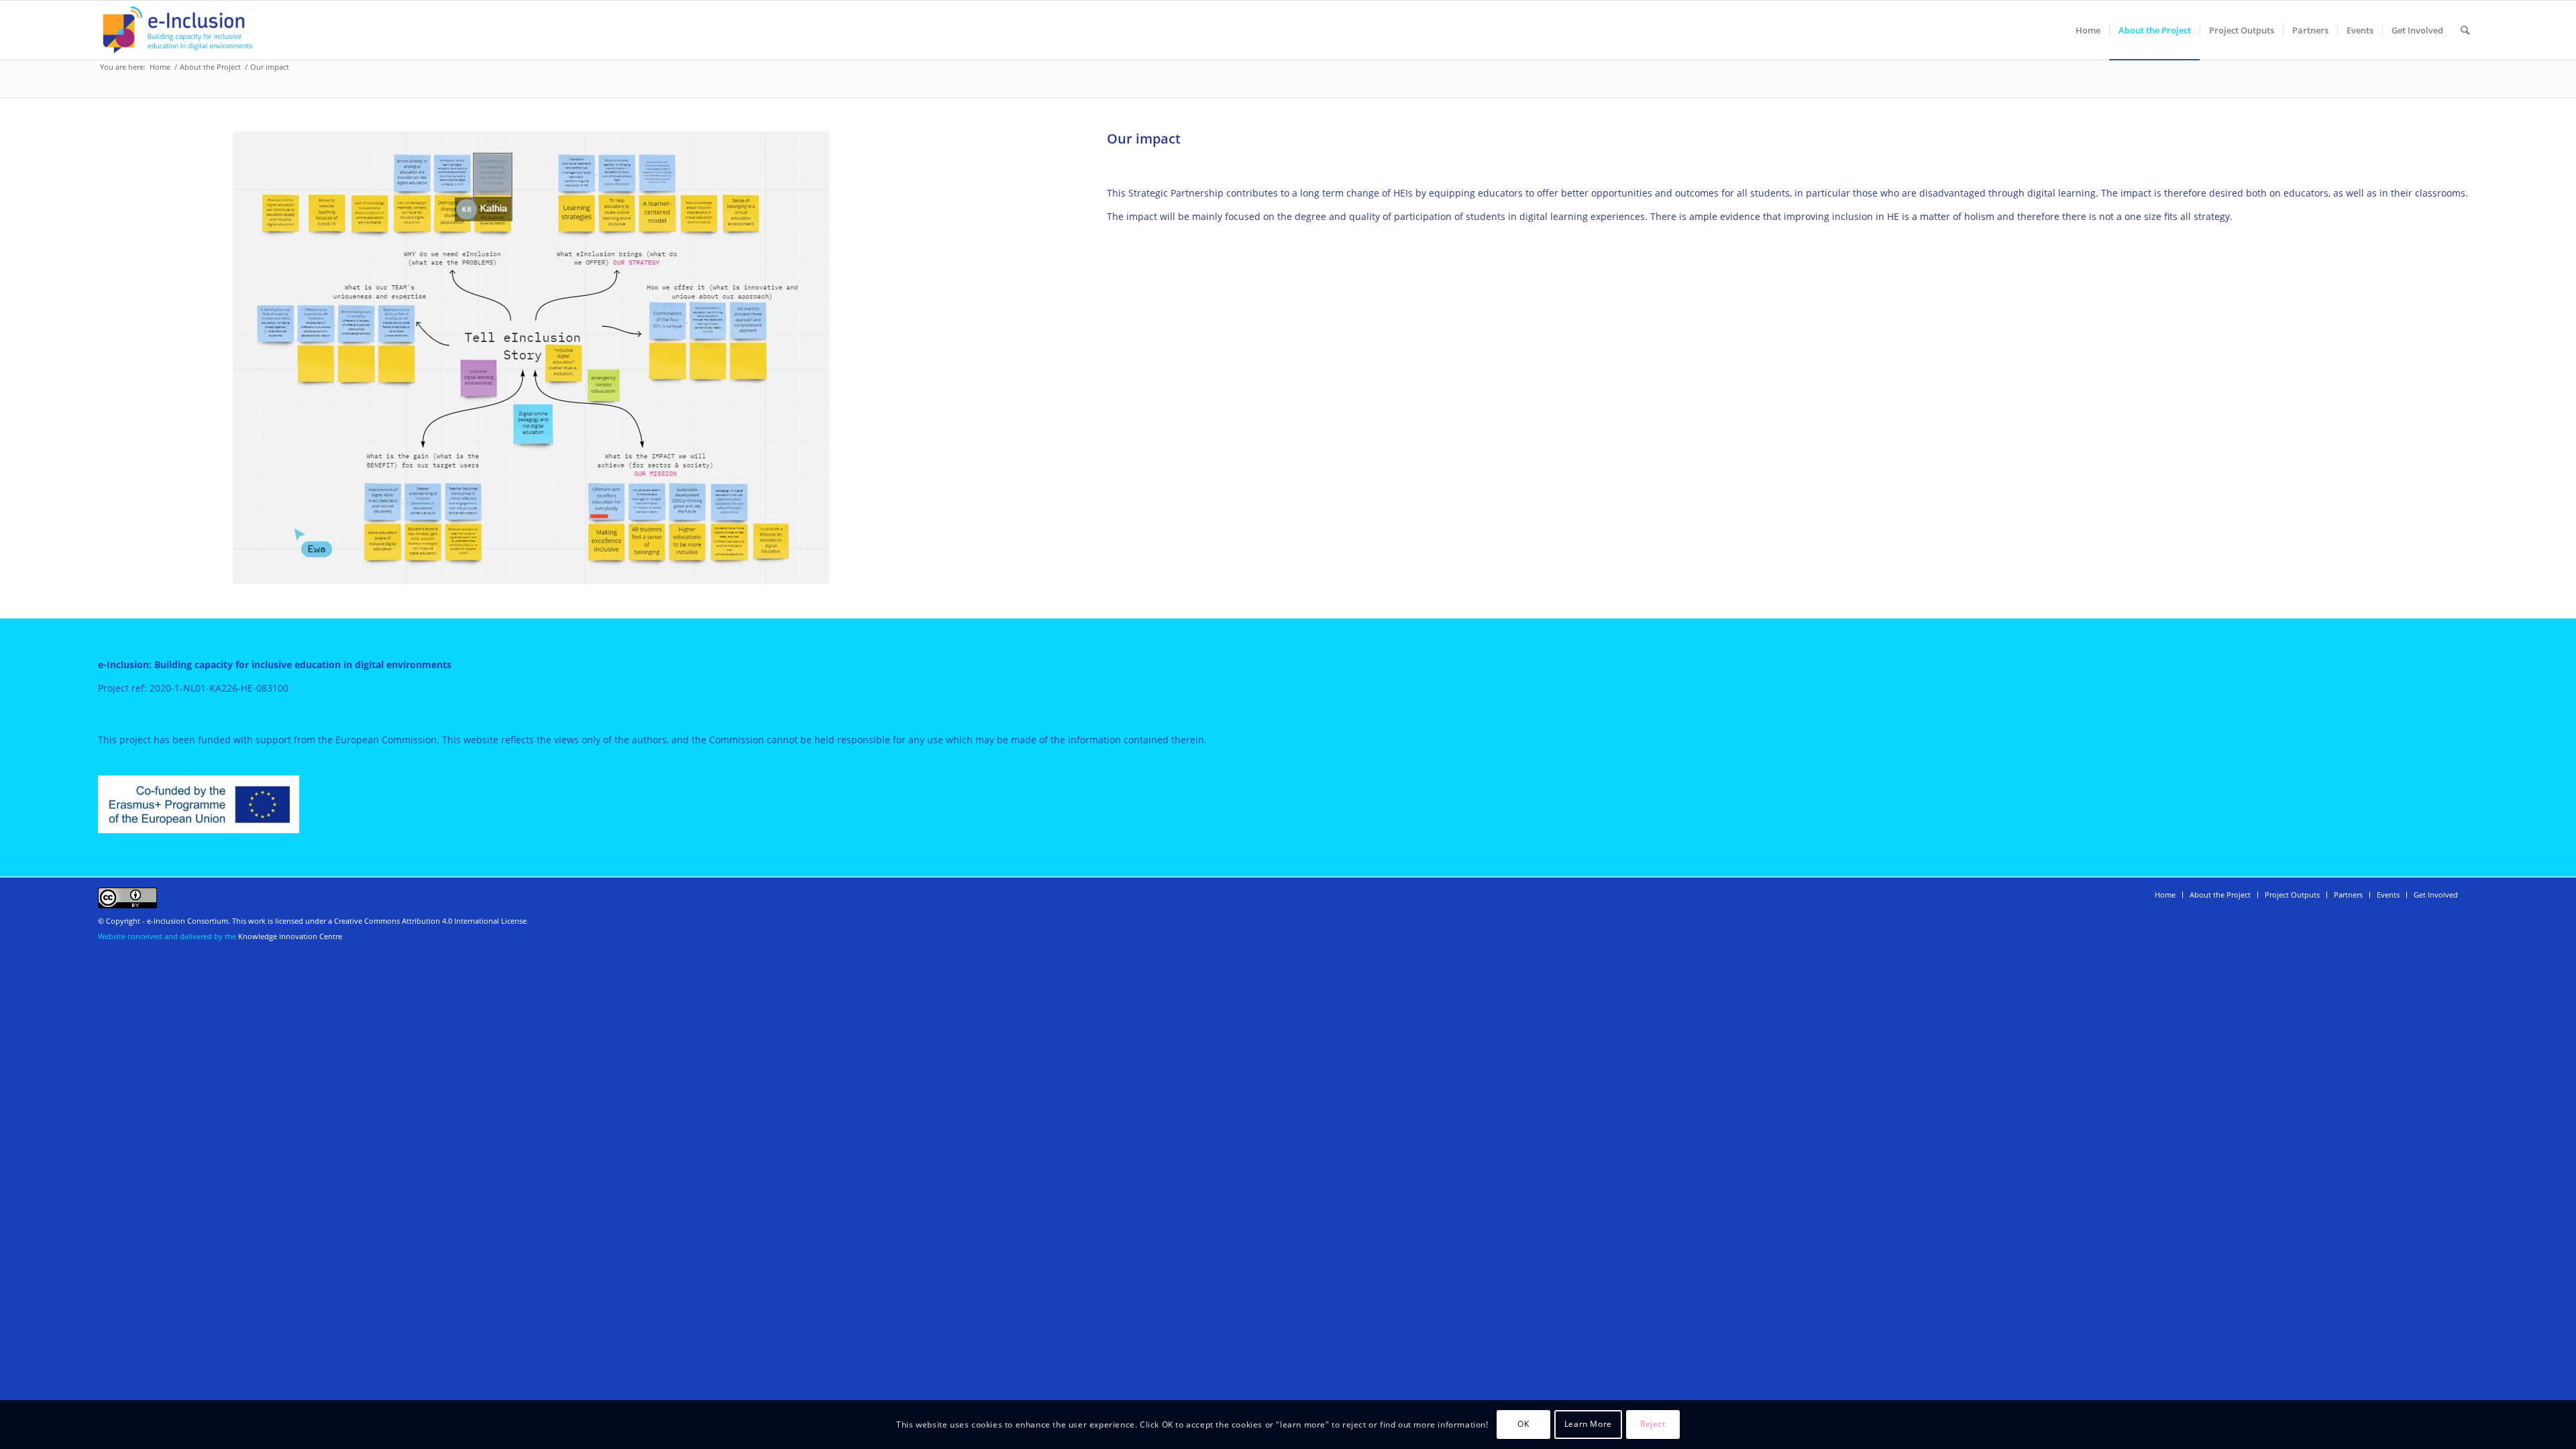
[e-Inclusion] (178, 30)
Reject (1653, 1424)
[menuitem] (2088, 30)
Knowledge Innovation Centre (290, 936)
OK (1523, 1424)
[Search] (2465, 30)
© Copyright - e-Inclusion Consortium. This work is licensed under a (216, 921)
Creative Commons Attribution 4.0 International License (430, 921)
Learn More (1588, 1424)
